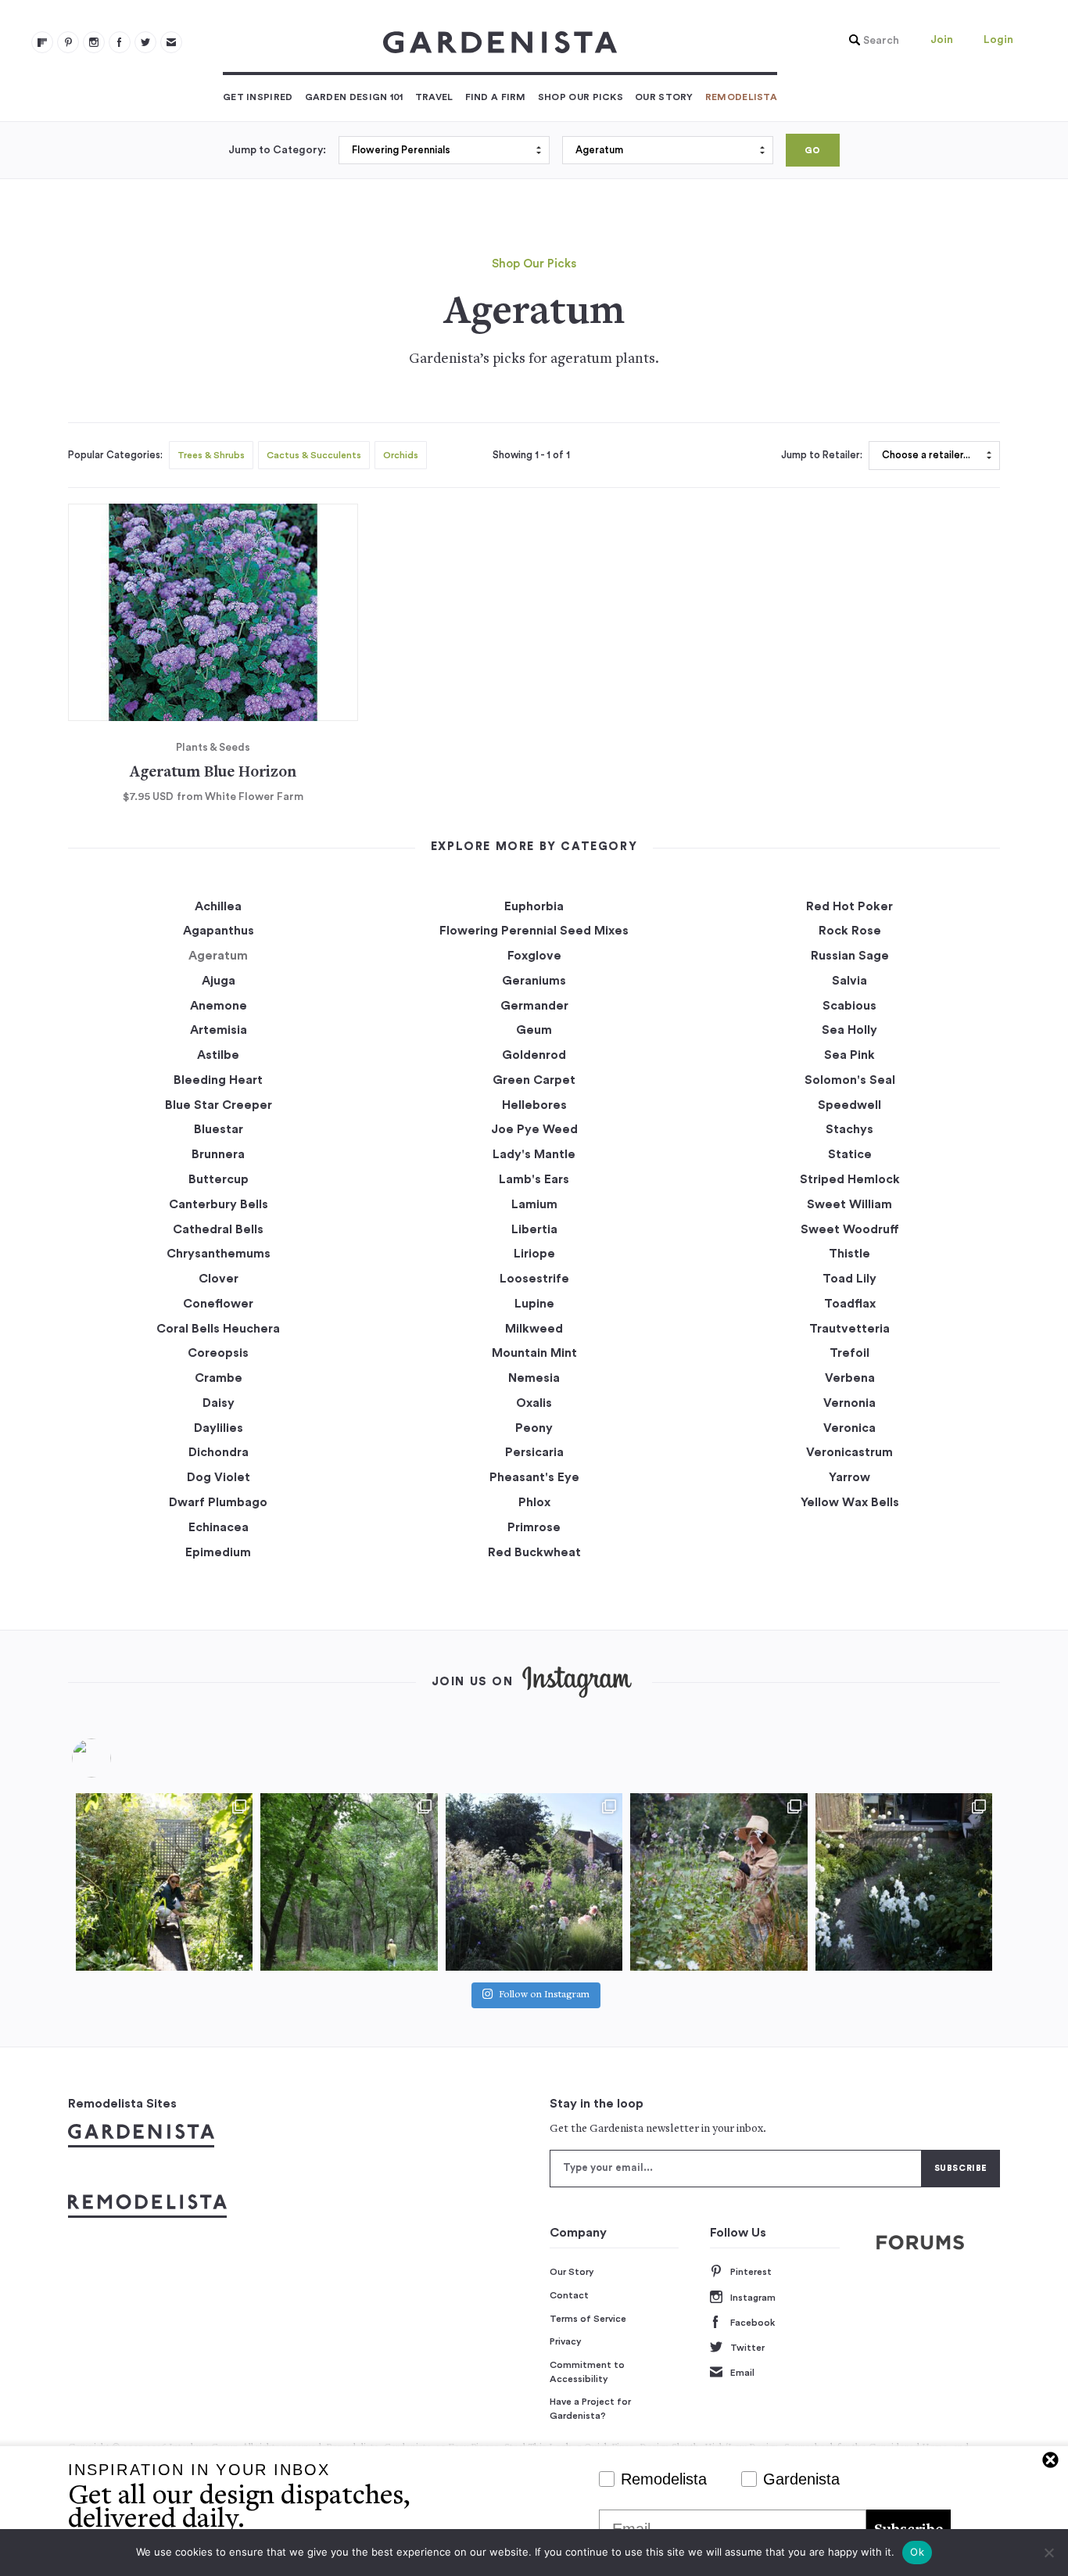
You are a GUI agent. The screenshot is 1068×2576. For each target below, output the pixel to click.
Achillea (218, 906)
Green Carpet (534, 1080)
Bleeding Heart (218, 1080)
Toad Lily (849, 1279)
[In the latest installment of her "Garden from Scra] (534, 1882)
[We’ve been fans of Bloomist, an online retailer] (164, 1882)
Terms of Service (588, 2319)
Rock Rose (850, 931)
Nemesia (534, 1378)
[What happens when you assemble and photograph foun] (349, 1882)
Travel (434, 97)
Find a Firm (496, 97)
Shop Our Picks (581, 97)
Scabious (849, 1006)
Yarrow (849, 1477)
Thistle (849, 1254)
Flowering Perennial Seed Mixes (534, 931)
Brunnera (218, 1154)
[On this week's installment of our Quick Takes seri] (719, 1882)
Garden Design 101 (354, 97)
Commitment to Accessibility (587, 2372)
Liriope (534, 1254)
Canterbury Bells (219, 1204)
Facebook (753, 2323)
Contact (569, 2295)
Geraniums (534, 981)
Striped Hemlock (850, 1179)
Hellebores (534, 1105)
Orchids (401, 455)
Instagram (753, 2298)
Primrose (534, 1527)
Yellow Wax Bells (850, 1502)
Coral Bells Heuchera (218, 1329)
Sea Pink (849, 1055)
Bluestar (219, 1129)
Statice (850, 1154)
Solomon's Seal (850, 1080)
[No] (1048, 2553)
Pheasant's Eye (534, 1477)
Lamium (534, 1204)
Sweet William (849, 1204)
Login (998, 40)
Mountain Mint (534, 1353)
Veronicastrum (849, 1452)
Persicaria (534, 1452)
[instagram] (94, 42)
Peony (534, 1428)
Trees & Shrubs (211, 455)
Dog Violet (219, 1477)
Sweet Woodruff (850, 1229)
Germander (534, 1006)
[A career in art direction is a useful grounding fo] (904, 1882)
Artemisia (219, 1030)
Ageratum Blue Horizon (213, 773)
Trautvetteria (849, 1329)
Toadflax (850, 1304)
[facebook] (120, 42)
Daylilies (219, 1428)
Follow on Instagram (544, 1995)
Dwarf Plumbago (218, 1502)
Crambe (219, 1378)
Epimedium (218, 1552)
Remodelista (741, 97)
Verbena (850, 1378)
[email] (171, 42)
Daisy (219, 1403)
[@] (115, 1758)
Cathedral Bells (218, 1229)
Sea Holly (849, 1030)
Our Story (664, 97)
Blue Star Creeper (219, 1105)
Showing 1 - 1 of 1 (531, 455)
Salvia (849, 981)
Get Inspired (258, 97)
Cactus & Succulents (314, 455)
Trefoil (849, 1353)
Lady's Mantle (534, 1154)
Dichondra (219, 1452)
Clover (219, 1279)
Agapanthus (219, 931)
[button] (870, 41)
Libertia (534, 1229)
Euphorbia (534, 906)
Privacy (566, 2341)
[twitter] (145, 42)
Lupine (534, 1304)
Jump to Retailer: (822, 455)
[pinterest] (68, 42)
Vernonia (849, 1403)
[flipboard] (42, 42)
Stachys (849, 1129)
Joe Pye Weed (534, 1129)
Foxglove (534, 956)
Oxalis (534, 1403)
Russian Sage (850, 956)
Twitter (747, 2348)
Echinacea (219, 1527)
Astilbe (218, 1055)
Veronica (849, 1428)
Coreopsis (218, 1353)
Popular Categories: (115, 455)
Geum (534, 1030)
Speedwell (849, 1105)
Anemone (219, 1006)
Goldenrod (534, 1055)
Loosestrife (534, 1279)
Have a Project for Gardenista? (590, 2409)
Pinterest (751, 2272)
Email (742, 2373)
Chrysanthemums (219, 1254)
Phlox (534, 1502)
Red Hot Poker (849, 906)
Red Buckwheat (534, 1552)
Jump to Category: (277, 150)
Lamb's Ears (534, 1179)
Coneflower (218, 1304)
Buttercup (219, 1179)
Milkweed (534, 1329)
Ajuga (219, 981)
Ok (917, 2552)
